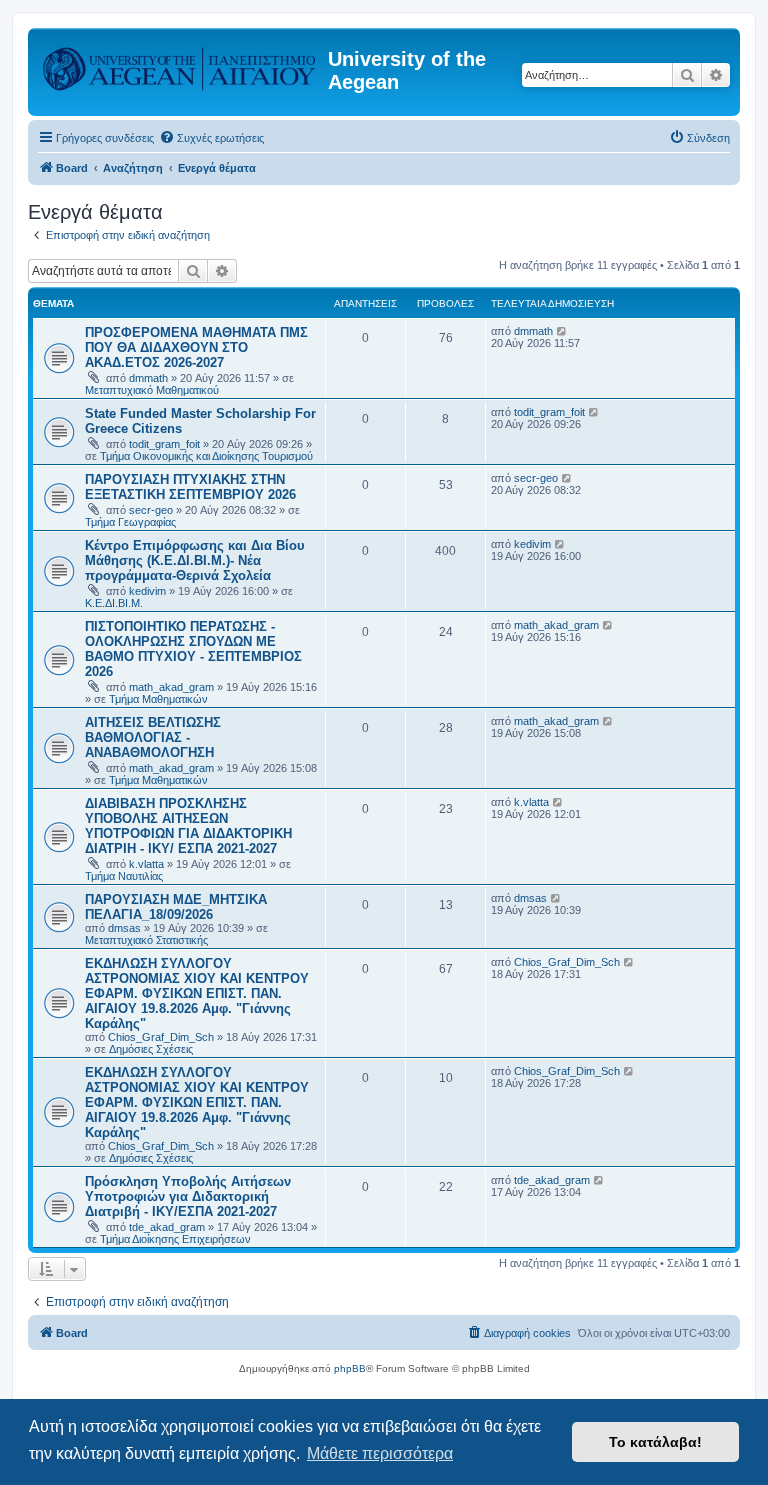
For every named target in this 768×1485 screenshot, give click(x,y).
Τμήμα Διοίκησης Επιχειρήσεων (175, 1239)
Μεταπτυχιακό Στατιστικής (146, 940)
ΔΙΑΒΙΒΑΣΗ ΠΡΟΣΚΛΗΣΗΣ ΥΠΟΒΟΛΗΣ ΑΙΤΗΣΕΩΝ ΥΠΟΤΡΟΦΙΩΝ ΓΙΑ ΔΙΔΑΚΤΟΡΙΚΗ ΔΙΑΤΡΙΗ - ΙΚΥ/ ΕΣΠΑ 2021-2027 (188, 826)
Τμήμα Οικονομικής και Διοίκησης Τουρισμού (206, 456)
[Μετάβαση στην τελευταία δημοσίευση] (562, 331)
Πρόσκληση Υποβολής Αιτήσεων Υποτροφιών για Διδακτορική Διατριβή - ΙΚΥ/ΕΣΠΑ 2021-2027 (188, 1196)
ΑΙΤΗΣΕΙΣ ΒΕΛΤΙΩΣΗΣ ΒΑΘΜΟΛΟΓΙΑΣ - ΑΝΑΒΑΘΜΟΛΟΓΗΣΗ (153, 737)
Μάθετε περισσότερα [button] (380, 1453)
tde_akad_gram (167, 1227)
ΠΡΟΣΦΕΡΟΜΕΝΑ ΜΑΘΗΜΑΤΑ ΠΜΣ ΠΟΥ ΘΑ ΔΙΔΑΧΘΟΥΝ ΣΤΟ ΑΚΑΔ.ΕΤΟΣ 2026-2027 (196, 347)
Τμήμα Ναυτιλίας (124, 876)
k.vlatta (146, 864)
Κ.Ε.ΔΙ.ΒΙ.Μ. (114, 603)
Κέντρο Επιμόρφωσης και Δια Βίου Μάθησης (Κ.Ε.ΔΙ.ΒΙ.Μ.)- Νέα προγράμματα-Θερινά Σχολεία (195, 560)
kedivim (147, 591)
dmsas (124, 928)
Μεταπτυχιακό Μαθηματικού (152, 390)
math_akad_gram (171, 687)
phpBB (350, 1368)
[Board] (180, 65)
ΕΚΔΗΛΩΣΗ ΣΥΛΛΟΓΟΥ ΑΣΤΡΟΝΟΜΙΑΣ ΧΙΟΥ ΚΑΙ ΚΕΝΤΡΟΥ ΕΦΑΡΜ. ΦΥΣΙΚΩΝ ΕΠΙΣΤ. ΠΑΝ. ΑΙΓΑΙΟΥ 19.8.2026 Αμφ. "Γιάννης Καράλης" (197, 993)
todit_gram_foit (164, 444)
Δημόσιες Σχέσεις (151, 1049)
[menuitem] (211, 138)
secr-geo (151, 510)
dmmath (148, 378)
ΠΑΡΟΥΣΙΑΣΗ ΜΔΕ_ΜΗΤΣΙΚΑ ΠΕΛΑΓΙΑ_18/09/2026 (176, 907)
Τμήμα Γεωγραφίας (130, 522)
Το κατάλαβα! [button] (655, 1442)
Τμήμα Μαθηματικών (158, 699)
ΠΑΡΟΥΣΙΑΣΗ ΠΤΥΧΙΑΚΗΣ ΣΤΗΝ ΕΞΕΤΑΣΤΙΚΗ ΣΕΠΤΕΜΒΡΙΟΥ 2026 (190, 487)
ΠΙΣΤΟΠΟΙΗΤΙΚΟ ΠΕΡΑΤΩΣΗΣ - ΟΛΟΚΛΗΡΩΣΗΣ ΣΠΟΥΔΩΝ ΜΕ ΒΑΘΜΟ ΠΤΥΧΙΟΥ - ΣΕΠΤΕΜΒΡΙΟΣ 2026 (193, 649)
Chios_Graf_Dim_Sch (161, 1037)
